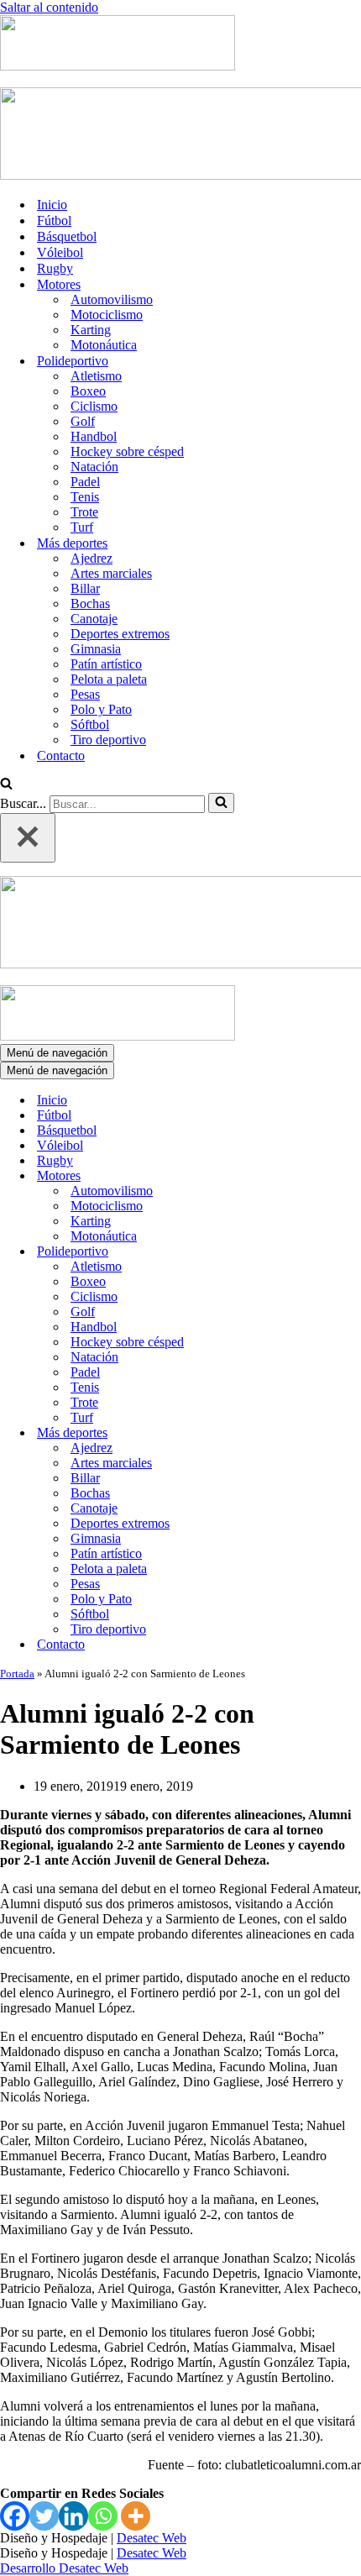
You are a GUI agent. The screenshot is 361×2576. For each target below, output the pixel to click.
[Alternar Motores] (294, 1176)
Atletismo (96, 376)
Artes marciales (111, 573)
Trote (84, 512)
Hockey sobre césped (127, 451)
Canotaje (94, 619)
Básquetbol (67, 236)
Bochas (90, 603)
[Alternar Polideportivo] (294, 1252)
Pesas (85, 694)
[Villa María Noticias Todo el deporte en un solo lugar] (118, 66)
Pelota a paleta (109, 679)
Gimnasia (96, 649)
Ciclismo (94, 406)
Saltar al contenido (49, 7)
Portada (17, 1674)
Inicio (52, 205)
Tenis (85, 497)
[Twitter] (44, 2516)
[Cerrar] (28, 838)
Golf (83, 421)
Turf (82, 527)
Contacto (61, 755)
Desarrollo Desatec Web (64, 2568)
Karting (91, 330)
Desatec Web (152, 2538)
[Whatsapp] (103, 2516)
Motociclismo (107, 315)
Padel (85, 482)
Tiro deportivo (108, 740)
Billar (85, 588)
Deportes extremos (120, 634)
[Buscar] (6, 785)
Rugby (55, 268)
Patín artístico (106, 664)
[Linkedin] (73, 2516)
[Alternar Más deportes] (294, 1433)
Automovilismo (112, 299)
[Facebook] (15, 2516)
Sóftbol (90, 724)
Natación (94, 467)
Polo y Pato (101, 709)
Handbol (94, 436)
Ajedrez (92, 558)
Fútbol (54, 220)
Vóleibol (60, 252)
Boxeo (88, 391)
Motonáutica (104, 345)
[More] (136, 2516)
